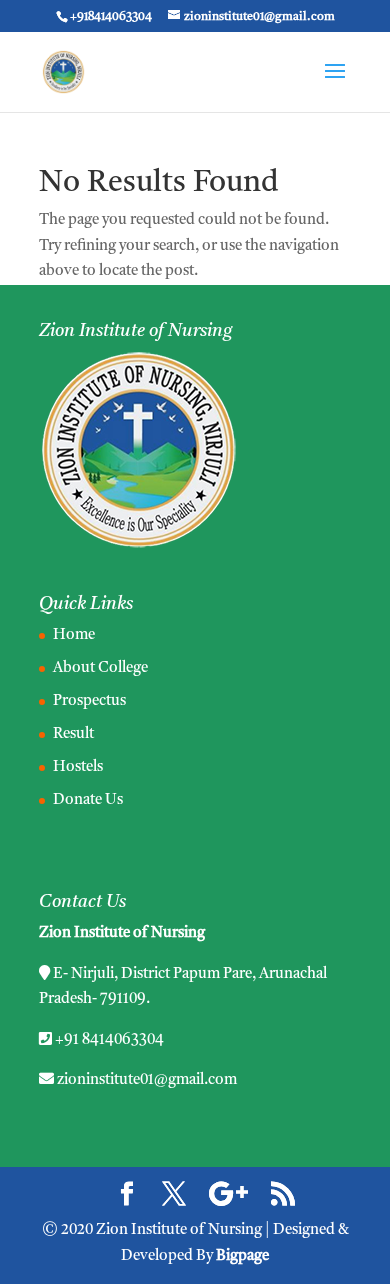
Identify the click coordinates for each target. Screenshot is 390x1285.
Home (74, 635)
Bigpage (242, 1256)
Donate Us (88, 800)
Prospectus (89, 701)
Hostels (78, 767)
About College (100, 668)
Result (73, 734)
